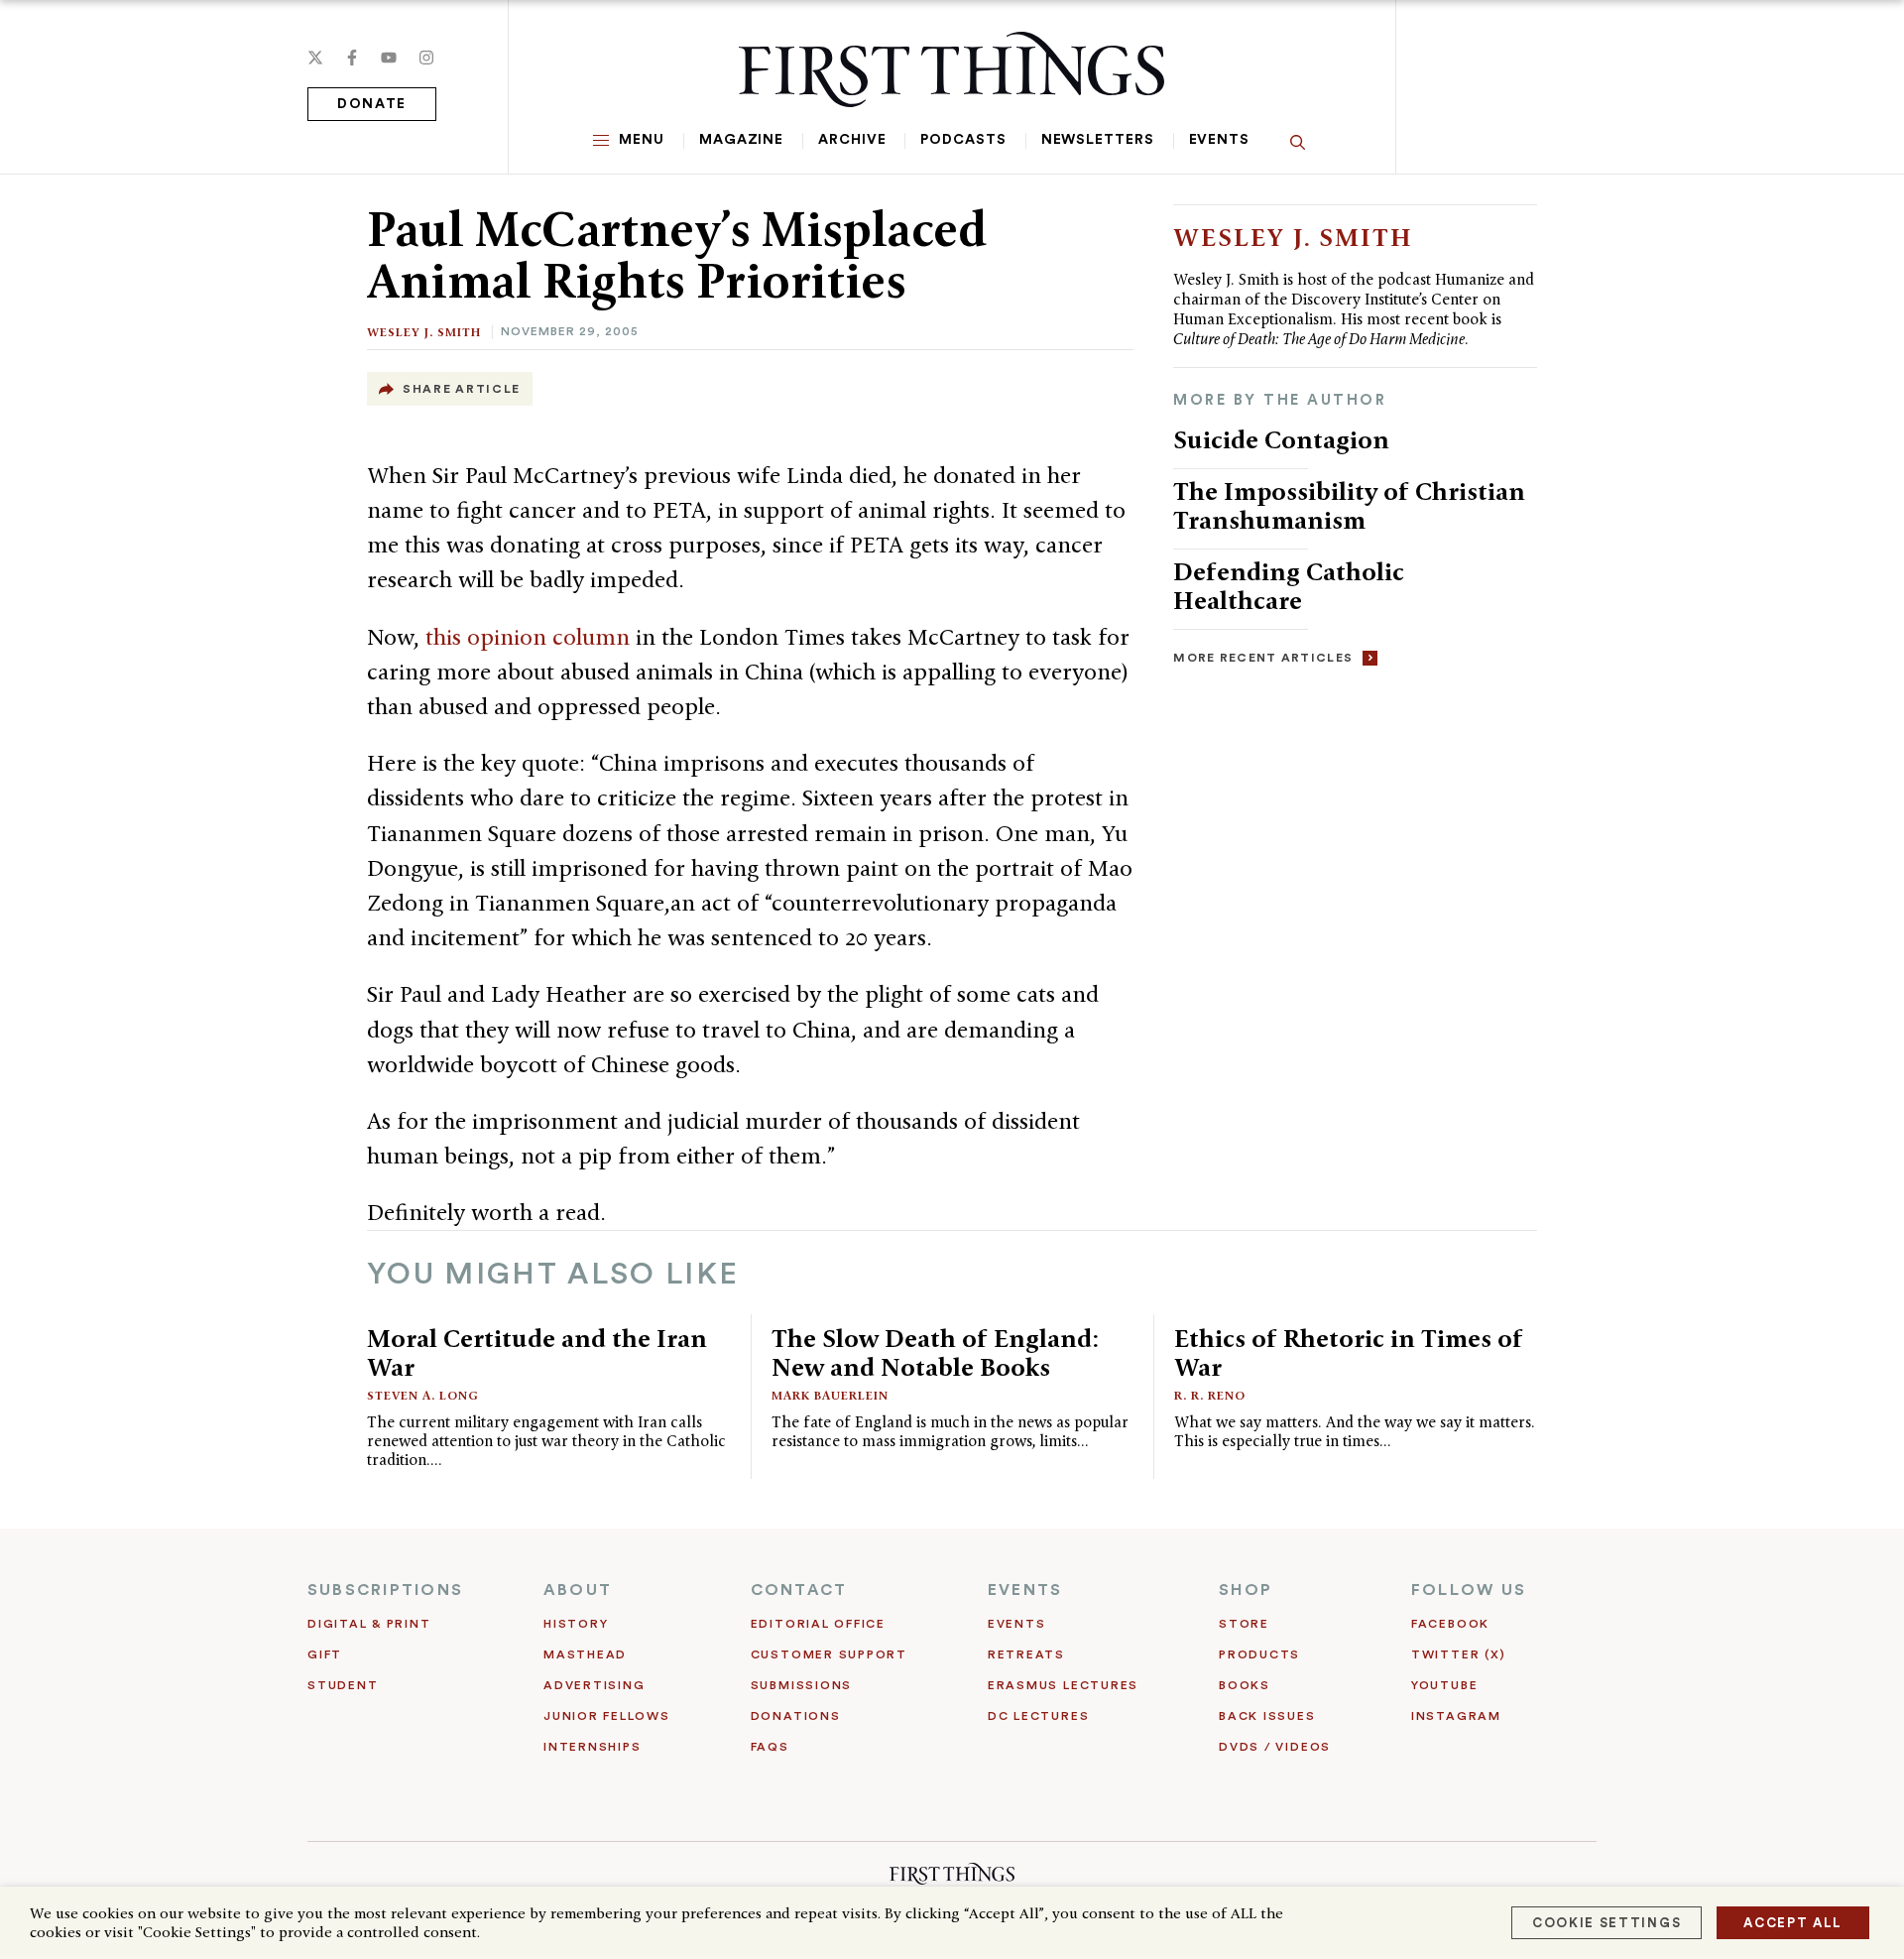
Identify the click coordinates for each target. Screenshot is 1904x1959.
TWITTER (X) (1458, 1654)
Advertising (594, 1685)
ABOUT (578, 1590)
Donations (796, 1716)
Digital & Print (369, 1624)
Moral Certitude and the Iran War (537, 1352)
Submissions (801, 1685)
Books (1245, 1685)
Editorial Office (818, 1624)
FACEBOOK (1450, 1624)
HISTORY (576, 1624)
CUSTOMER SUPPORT (829, 1654)
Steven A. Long (423, 1395)
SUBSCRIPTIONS (385, 1590)
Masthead (585, 1654)
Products (1259, 1654)
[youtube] (389, 58)
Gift (325, 1654)
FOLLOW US (1469, 1590)
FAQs (770, 1747)
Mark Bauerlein (830, 1395)
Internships (592, 1747)
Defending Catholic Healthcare (1289, 586)
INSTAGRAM (1456, 1716)
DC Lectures (1038, 1716)
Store (1244, 1624)
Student (343, 1685)
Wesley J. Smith (424, 332)
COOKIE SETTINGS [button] (1606, 1923)
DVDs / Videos (1275, 1747)
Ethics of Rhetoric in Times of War (1349, 1352)
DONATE (372, 104)
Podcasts (963, 140)
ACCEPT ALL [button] (1793, 1923)
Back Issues (1267, 1716)
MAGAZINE (741, 140)
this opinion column (528, 637)
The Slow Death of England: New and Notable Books (935, 1352)
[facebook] (352, 58)
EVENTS (1025, 1590)
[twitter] (315, 58)
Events (1219, 140)
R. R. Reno (1210, 1395)
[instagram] (426, 58)
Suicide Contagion (1281, 439)
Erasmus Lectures (1063, 1685)
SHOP (1246, 1590)
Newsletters (1098, 140)
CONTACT (799, 1590)
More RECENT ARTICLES (1263, 658)
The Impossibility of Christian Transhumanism (1349, 505)
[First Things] (952, 69)
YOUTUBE (1444, 1685)
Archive (852, 140)
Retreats (1026, 1654)
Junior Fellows (607, 1716)
